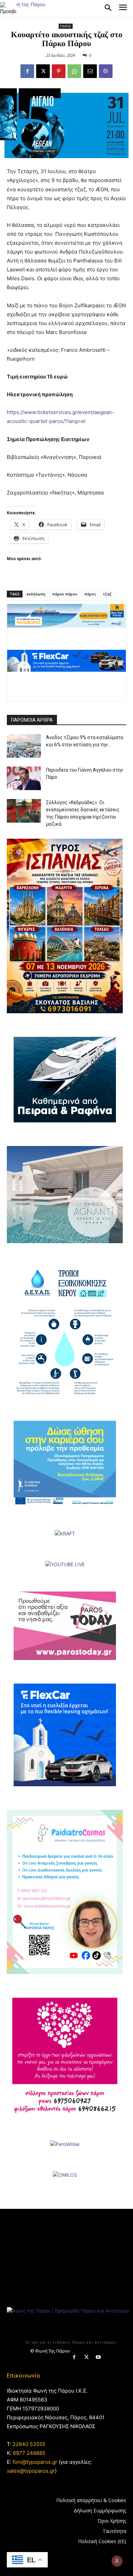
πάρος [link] (90, 594)
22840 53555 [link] (29, 2444)
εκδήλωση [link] (36, 594)
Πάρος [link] (66, 26)
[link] (8, 8)
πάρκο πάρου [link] (65, 594)
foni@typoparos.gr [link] (35, 2462)
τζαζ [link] (107, 594)
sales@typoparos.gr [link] (31, 2471)
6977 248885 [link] (29, 2453)
